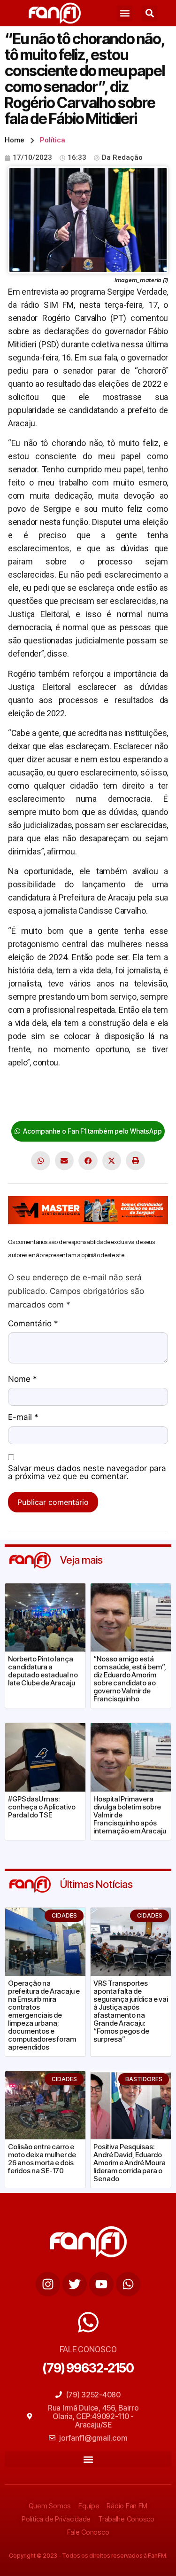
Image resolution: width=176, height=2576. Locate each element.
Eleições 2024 (82, 1092)
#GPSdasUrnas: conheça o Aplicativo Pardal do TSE (42, 1807)
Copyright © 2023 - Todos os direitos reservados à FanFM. (88, 2556)
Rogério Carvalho (38, 1105)
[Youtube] (101, 2284)
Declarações (31, 1092)
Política (53, 140)
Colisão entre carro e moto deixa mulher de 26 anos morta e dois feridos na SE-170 (42, 2159)
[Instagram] (48, 2284)
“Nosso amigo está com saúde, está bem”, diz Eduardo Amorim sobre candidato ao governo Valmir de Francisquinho (130, 1679)
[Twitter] (75, 2284)
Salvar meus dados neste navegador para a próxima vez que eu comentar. (87, 1473)
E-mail (23, 1417)
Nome (23, 1379)
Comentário (33, 1324)
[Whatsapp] (128, 2284)
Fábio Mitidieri (134, 1092)
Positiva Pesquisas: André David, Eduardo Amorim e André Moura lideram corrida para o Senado (130, 2163)
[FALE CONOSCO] (88, 2322)
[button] (125, 13)
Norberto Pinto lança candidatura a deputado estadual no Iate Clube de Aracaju (43, 1671)
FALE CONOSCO (88, 2349)
